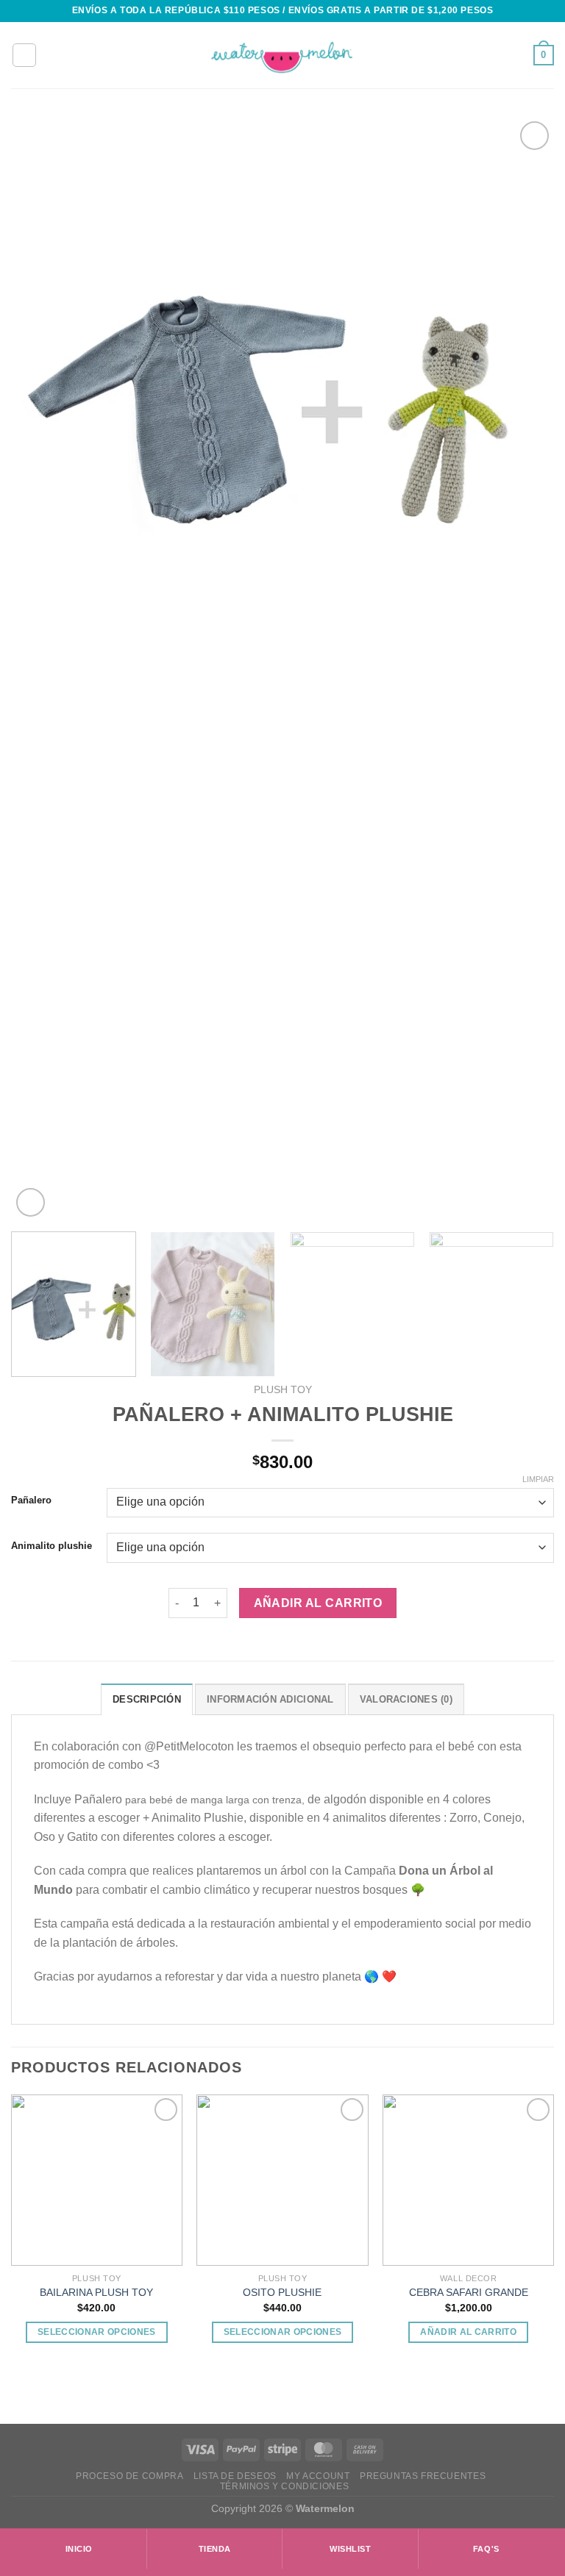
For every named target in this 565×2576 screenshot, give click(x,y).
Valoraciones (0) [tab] (406, 1699)
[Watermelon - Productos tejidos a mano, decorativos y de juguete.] (282, 56)
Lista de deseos (235, 2476)
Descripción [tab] (147, 1699)
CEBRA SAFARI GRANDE (469, 2292)
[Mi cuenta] (24, 55)
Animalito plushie (51, 1546)
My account (318, 2476)
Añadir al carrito (318, 1603)
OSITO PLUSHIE (282, 2292)
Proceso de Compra (129, 2476)
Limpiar (538, 1479)
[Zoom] (31, 1202)
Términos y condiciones (284, 2486)
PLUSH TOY (283, 1390)
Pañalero (31, 1500)
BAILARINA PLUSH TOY (96, 2292)
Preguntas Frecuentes (423, 2476)
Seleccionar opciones (97, 2332)
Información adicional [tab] (270, 1699)
